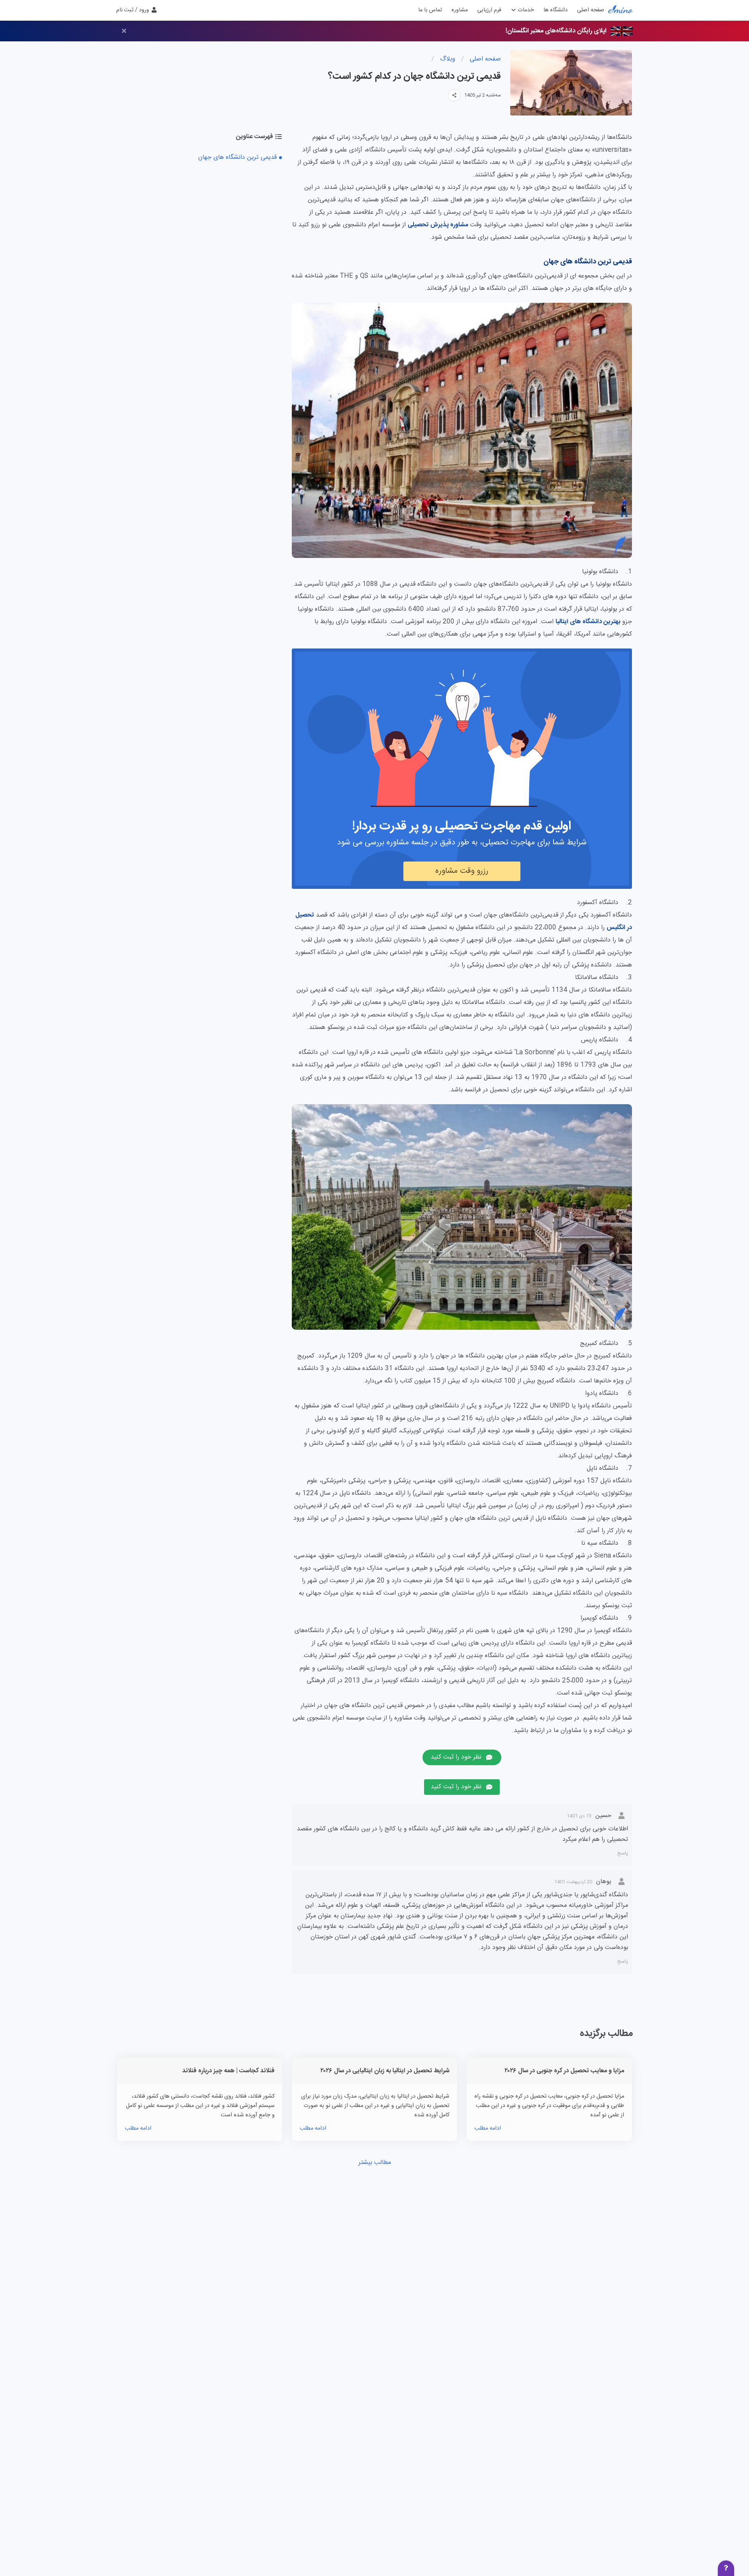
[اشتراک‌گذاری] (454, 95)
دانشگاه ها (556, 10)
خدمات (525, 10)
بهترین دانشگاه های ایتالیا (588, 622)
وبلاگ (447, 59)
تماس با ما (430, 10)
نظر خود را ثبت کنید (456, 1757)
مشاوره (460, 10)
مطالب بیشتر (375, 2163)
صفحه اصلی (591, 10)
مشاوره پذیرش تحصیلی (438, 225)
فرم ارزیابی (489, 10)
